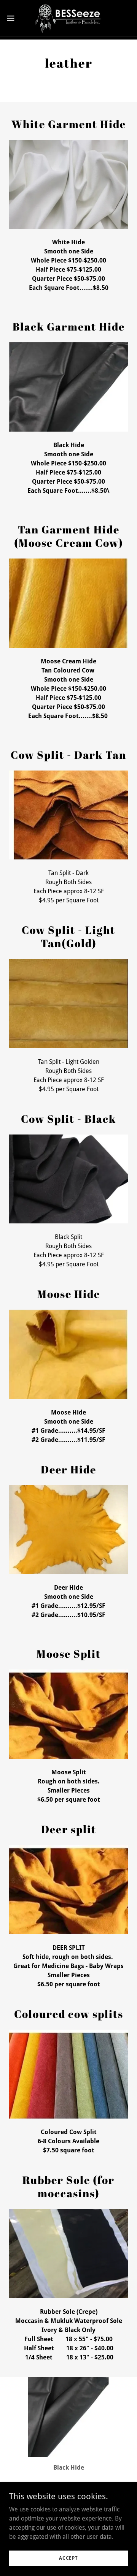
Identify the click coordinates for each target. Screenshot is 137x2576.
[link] (69, 18)
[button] (13, 18)
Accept (68, 2558)
